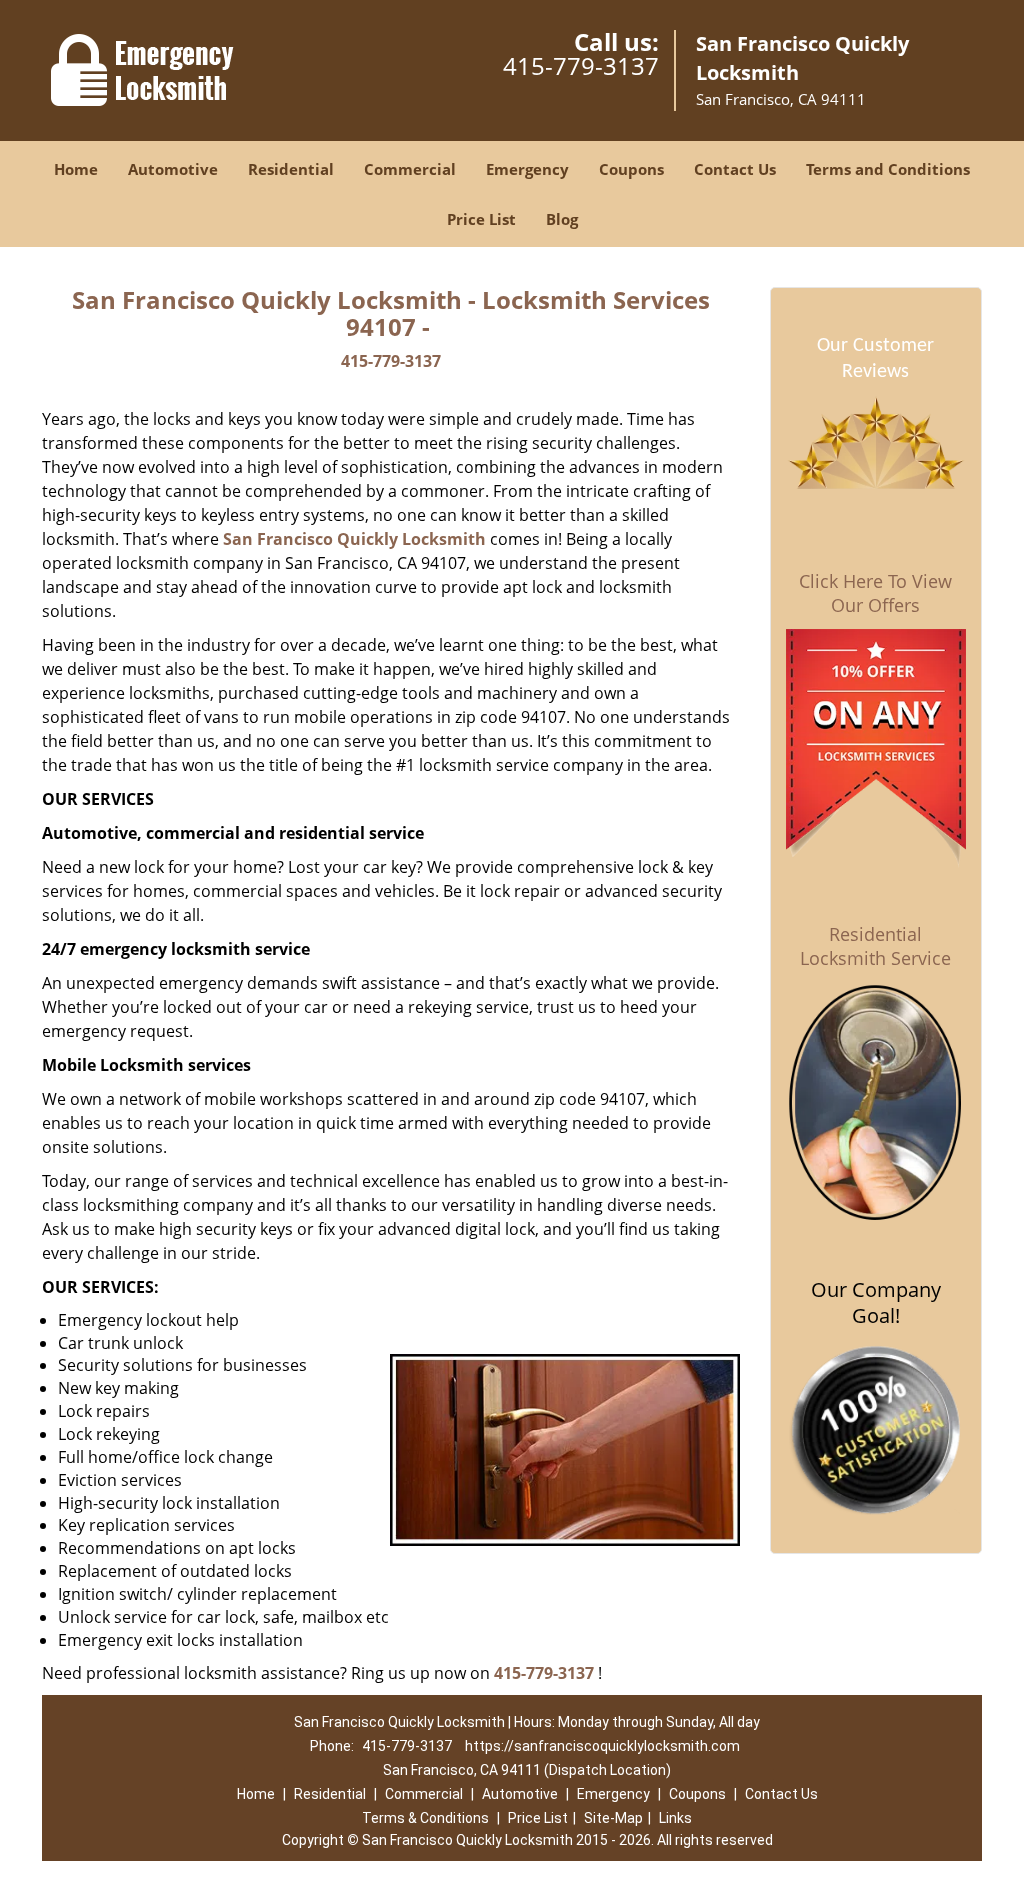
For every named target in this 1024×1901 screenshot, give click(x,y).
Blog (562, 219)
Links (675, 1818)
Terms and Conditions (888, 169)
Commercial (410, 169)
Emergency (527, 169)
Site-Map (613, 1818)
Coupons (631, 169)
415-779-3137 (581, 65)
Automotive (173, 169)
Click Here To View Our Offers (875, 593)
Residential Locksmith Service (875, 946)
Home (76, 169)
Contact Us (735, 169)
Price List (481, 219)
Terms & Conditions (425, 1818)
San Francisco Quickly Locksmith (354, 539)
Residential (291, 169)
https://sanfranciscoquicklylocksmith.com (602, 1746)
